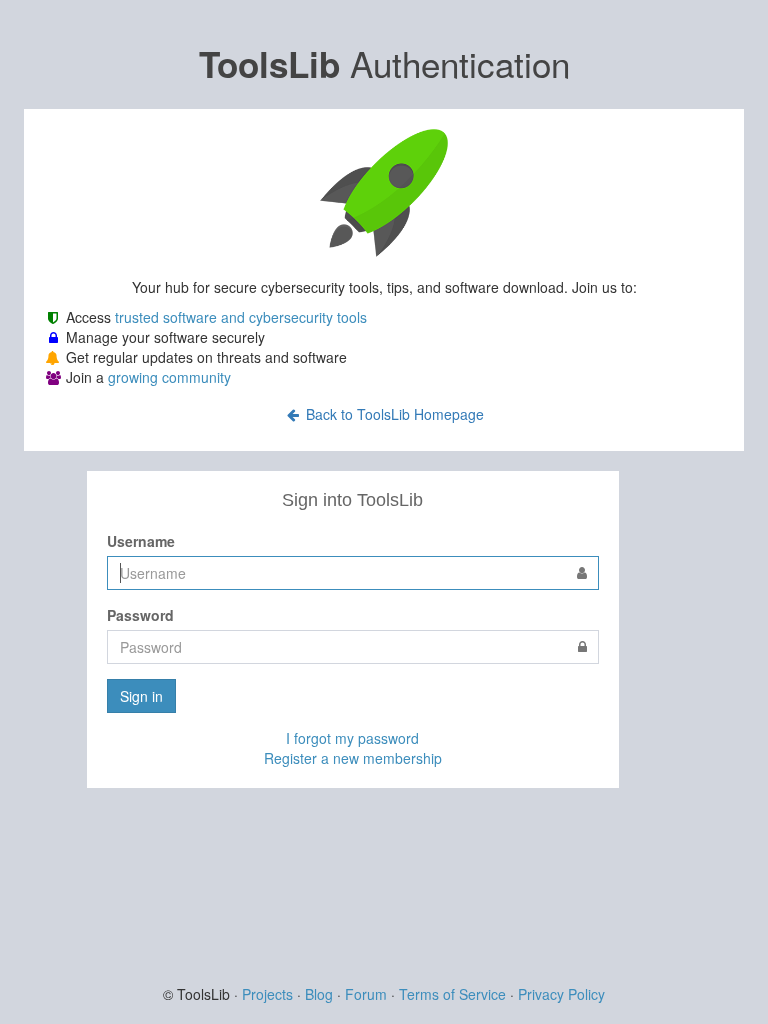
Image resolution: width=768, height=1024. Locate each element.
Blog (319, 994)
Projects (267, 994)
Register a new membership (353, 758)
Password (140, 615)
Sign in (141, 696)
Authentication (384, 63)
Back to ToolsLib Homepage (393, 414)
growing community (169, 377)
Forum (366, 994)
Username (141, 541)
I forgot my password (352, 738)
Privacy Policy (561, 994)
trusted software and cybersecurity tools (241, 317)
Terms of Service (452, 994)
